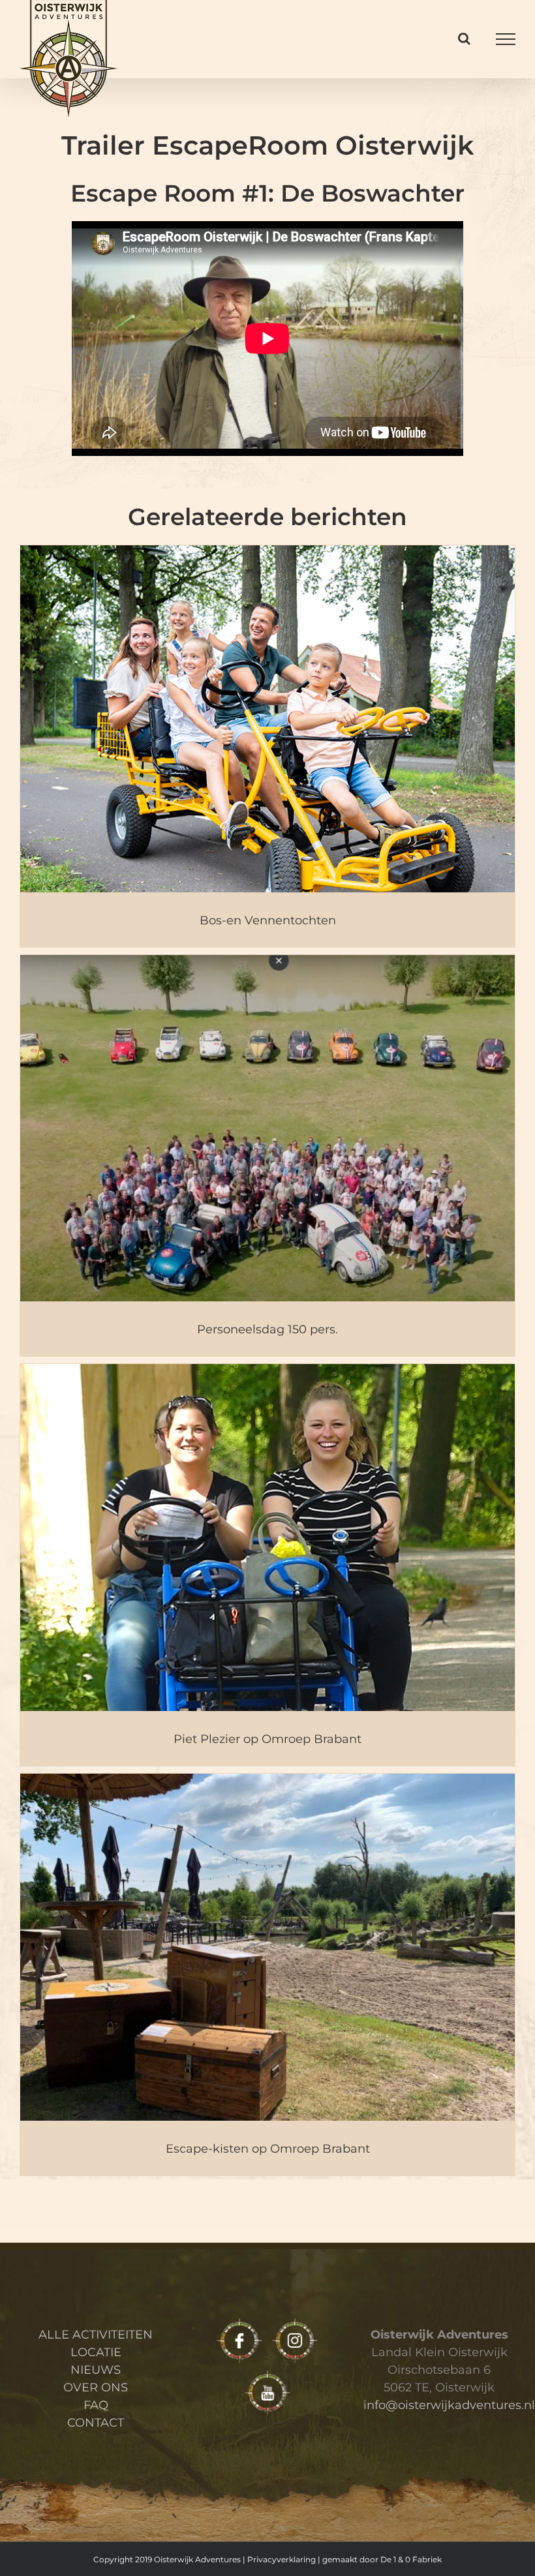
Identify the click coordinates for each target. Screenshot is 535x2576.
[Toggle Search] (464, 38)
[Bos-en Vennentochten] (267, 746)
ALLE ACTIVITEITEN (96, 2335)
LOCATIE (96, 2352)
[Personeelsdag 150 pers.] (267, 1155)
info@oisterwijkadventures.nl (449, 2405)
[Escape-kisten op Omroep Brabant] (267, 1974)
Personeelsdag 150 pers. (267, 1329)
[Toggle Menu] (506, 39)
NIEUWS (96, 2370)
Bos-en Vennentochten (268, 920)
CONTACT (96, 2423)
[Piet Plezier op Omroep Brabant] (267, 1564)
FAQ (96, 2405)
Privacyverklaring (282, 2559)
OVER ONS (96, 2387)
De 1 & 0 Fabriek (411, 2559)
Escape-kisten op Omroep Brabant (268, 2149)
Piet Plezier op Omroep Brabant (267, 1739)
